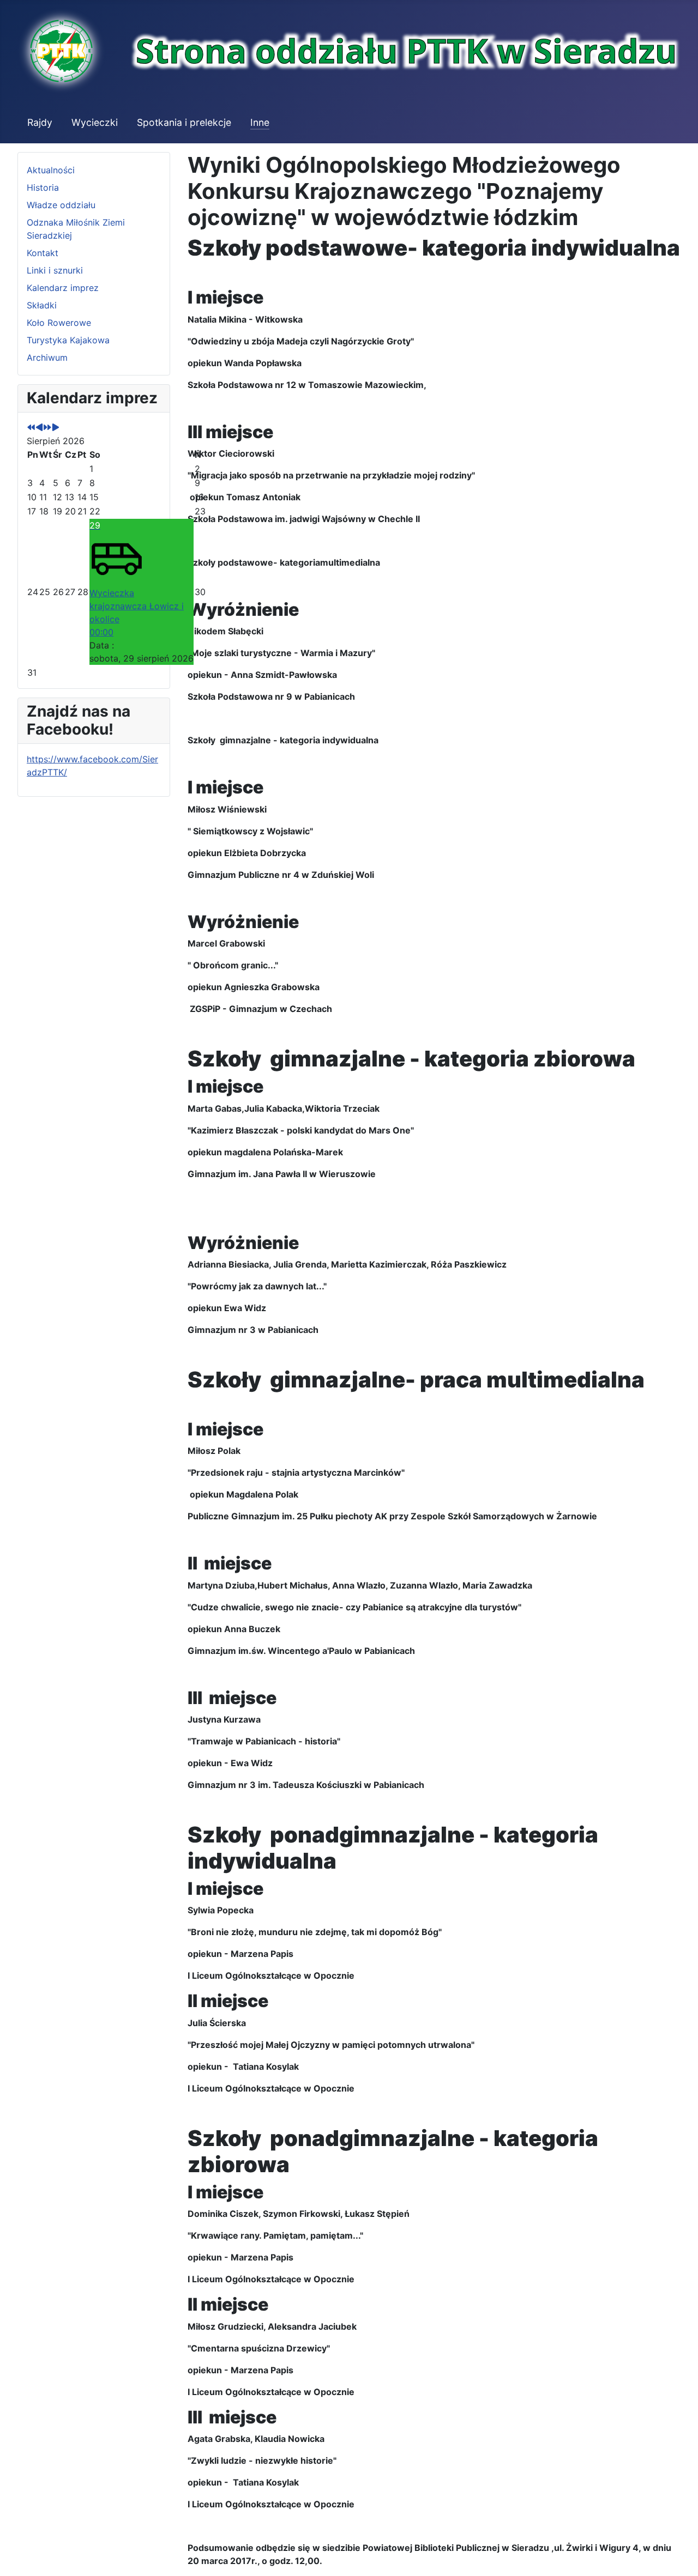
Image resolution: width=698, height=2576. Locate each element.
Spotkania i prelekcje (184, 122)
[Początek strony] (679, 2556)
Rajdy (40, 122)
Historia (43, 187)
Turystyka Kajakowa (68, 340)
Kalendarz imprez (63, 288)
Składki (42, 305)
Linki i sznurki (55, 270)
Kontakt (43, 253)
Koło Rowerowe (59, 323)
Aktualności (51, 170)
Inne (260, 122)
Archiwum (47, 357)
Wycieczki (95, 122)
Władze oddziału (61, 205)
